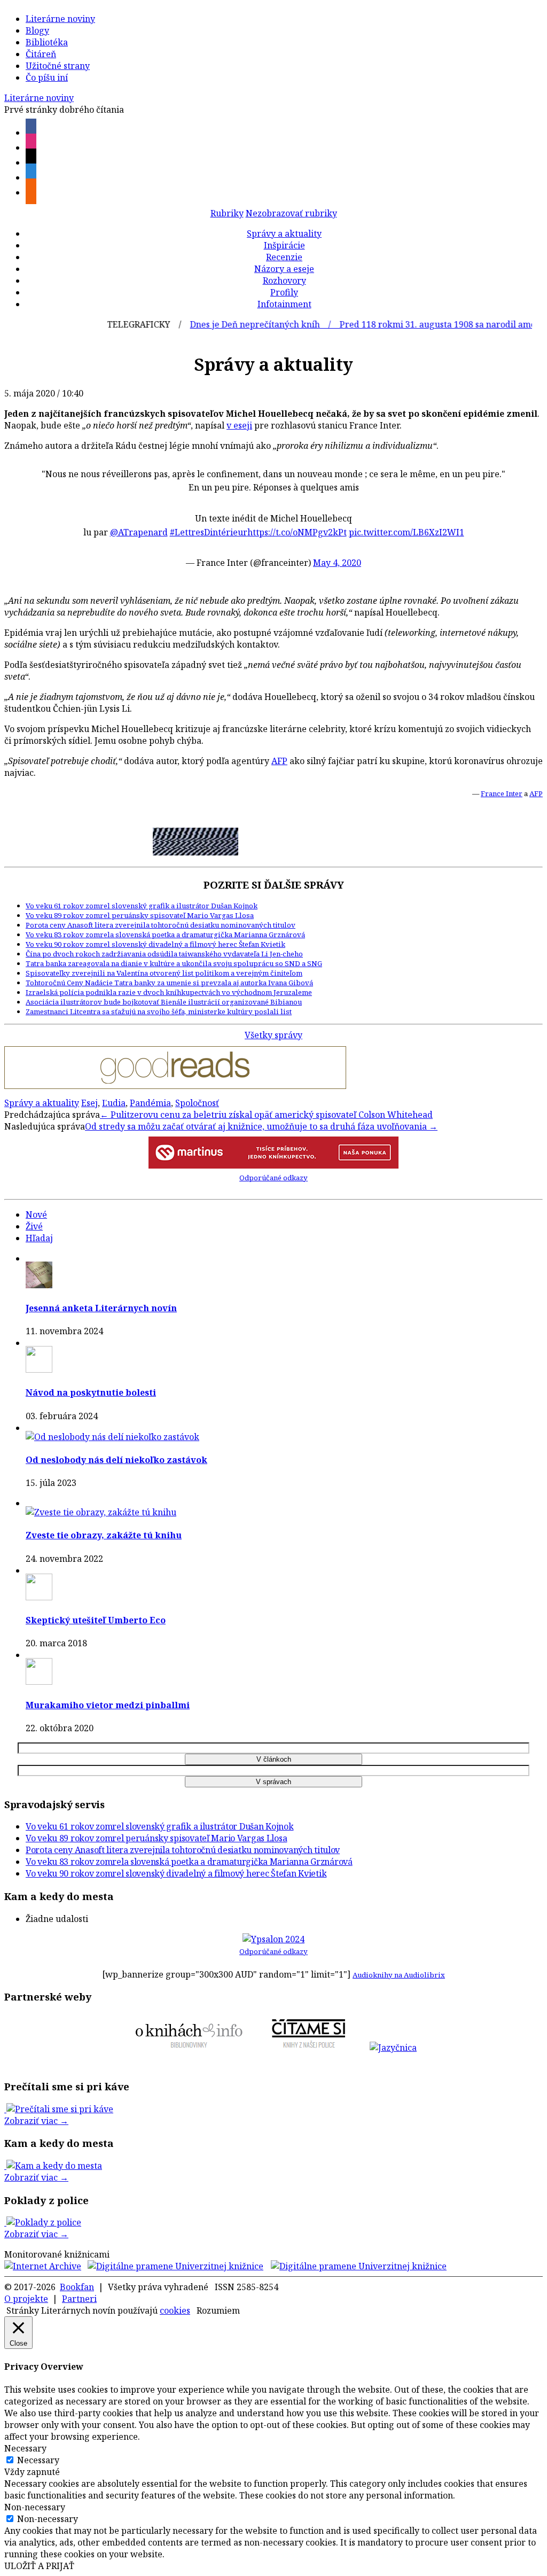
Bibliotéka (47, 42)
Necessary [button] (25, 2448)
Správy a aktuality (284, 234)
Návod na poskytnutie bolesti (91, 1392)
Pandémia (150, 1103)
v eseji (239, 425)
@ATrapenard (139, 532)
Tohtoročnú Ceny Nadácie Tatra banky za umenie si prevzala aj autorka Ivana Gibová (169, 983)
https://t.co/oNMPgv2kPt (297, 532)
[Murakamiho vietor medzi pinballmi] (39, 1682)
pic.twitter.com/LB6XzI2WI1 (407, 532)
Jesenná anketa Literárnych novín (101, 1308)
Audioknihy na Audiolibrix (399, 1975)
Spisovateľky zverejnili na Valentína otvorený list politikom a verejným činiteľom (164, 973)
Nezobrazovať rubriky (291, 213)
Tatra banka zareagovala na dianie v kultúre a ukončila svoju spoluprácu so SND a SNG (174, 963)
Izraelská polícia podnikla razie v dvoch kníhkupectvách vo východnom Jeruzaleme (169, 992)
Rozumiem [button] (218, 2310)
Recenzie (284, 257)
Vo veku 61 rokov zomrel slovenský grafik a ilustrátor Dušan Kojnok (142, 906)
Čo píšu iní (47, 77)
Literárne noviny (60, 19)
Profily (284, 292)
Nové (36, 1215)
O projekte (26, 2299)
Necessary (38, 2460)
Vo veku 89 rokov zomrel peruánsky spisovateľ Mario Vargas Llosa (140, 915)
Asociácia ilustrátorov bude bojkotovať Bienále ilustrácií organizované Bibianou (164, 1002)
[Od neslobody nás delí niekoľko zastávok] (112, 1437)
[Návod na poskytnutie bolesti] (39, 1369)
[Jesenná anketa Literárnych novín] (39, 1285)
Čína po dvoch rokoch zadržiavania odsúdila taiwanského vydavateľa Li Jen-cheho (164, 954)
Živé (34, 1226)
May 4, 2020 (337, 563)
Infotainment (284, 304)
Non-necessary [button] (35, 2507)
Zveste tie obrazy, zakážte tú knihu (104, 1535)
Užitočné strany (58, 66)
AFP (279, 761)
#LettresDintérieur (209, 532)
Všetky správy (273, 1035)
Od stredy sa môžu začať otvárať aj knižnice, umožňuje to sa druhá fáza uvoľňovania (261, 1126)
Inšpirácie (284, 245)
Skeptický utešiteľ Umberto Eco (96, 1620)
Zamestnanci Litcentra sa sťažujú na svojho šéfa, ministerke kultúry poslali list (159, 1011)
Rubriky (227, 213)
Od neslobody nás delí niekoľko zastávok (116, 1460)
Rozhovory (284, 281)
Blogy (37, 30)
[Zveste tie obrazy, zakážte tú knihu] (101, 1512)
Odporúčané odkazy (273, 1178)
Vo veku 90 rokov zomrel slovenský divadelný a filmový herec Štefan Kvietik (155, 944)
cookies (175, 2310)
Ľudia (114, 1103)
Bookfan (77, 2287)
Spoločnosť (197, 1103)
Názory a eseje (284, 269)
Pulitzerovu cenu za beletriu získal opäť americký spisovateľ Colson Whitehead (266, 1115)
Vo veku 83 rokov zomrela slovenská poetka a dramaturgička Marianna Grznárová (165, 935)
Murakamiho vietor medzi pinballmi (108, 1705)
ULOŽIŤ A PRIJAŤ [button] (39, 2566)
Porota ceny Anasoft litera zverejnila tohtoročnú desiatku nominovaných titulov (161, 925)
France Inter (502, 793)
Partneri (79, 2299)
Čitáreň (41, 54)
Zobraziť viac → (36, 2121)
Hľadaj (39, 1238)
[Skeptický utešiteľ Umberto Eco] (39, 1597)
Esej (89, 1103)
